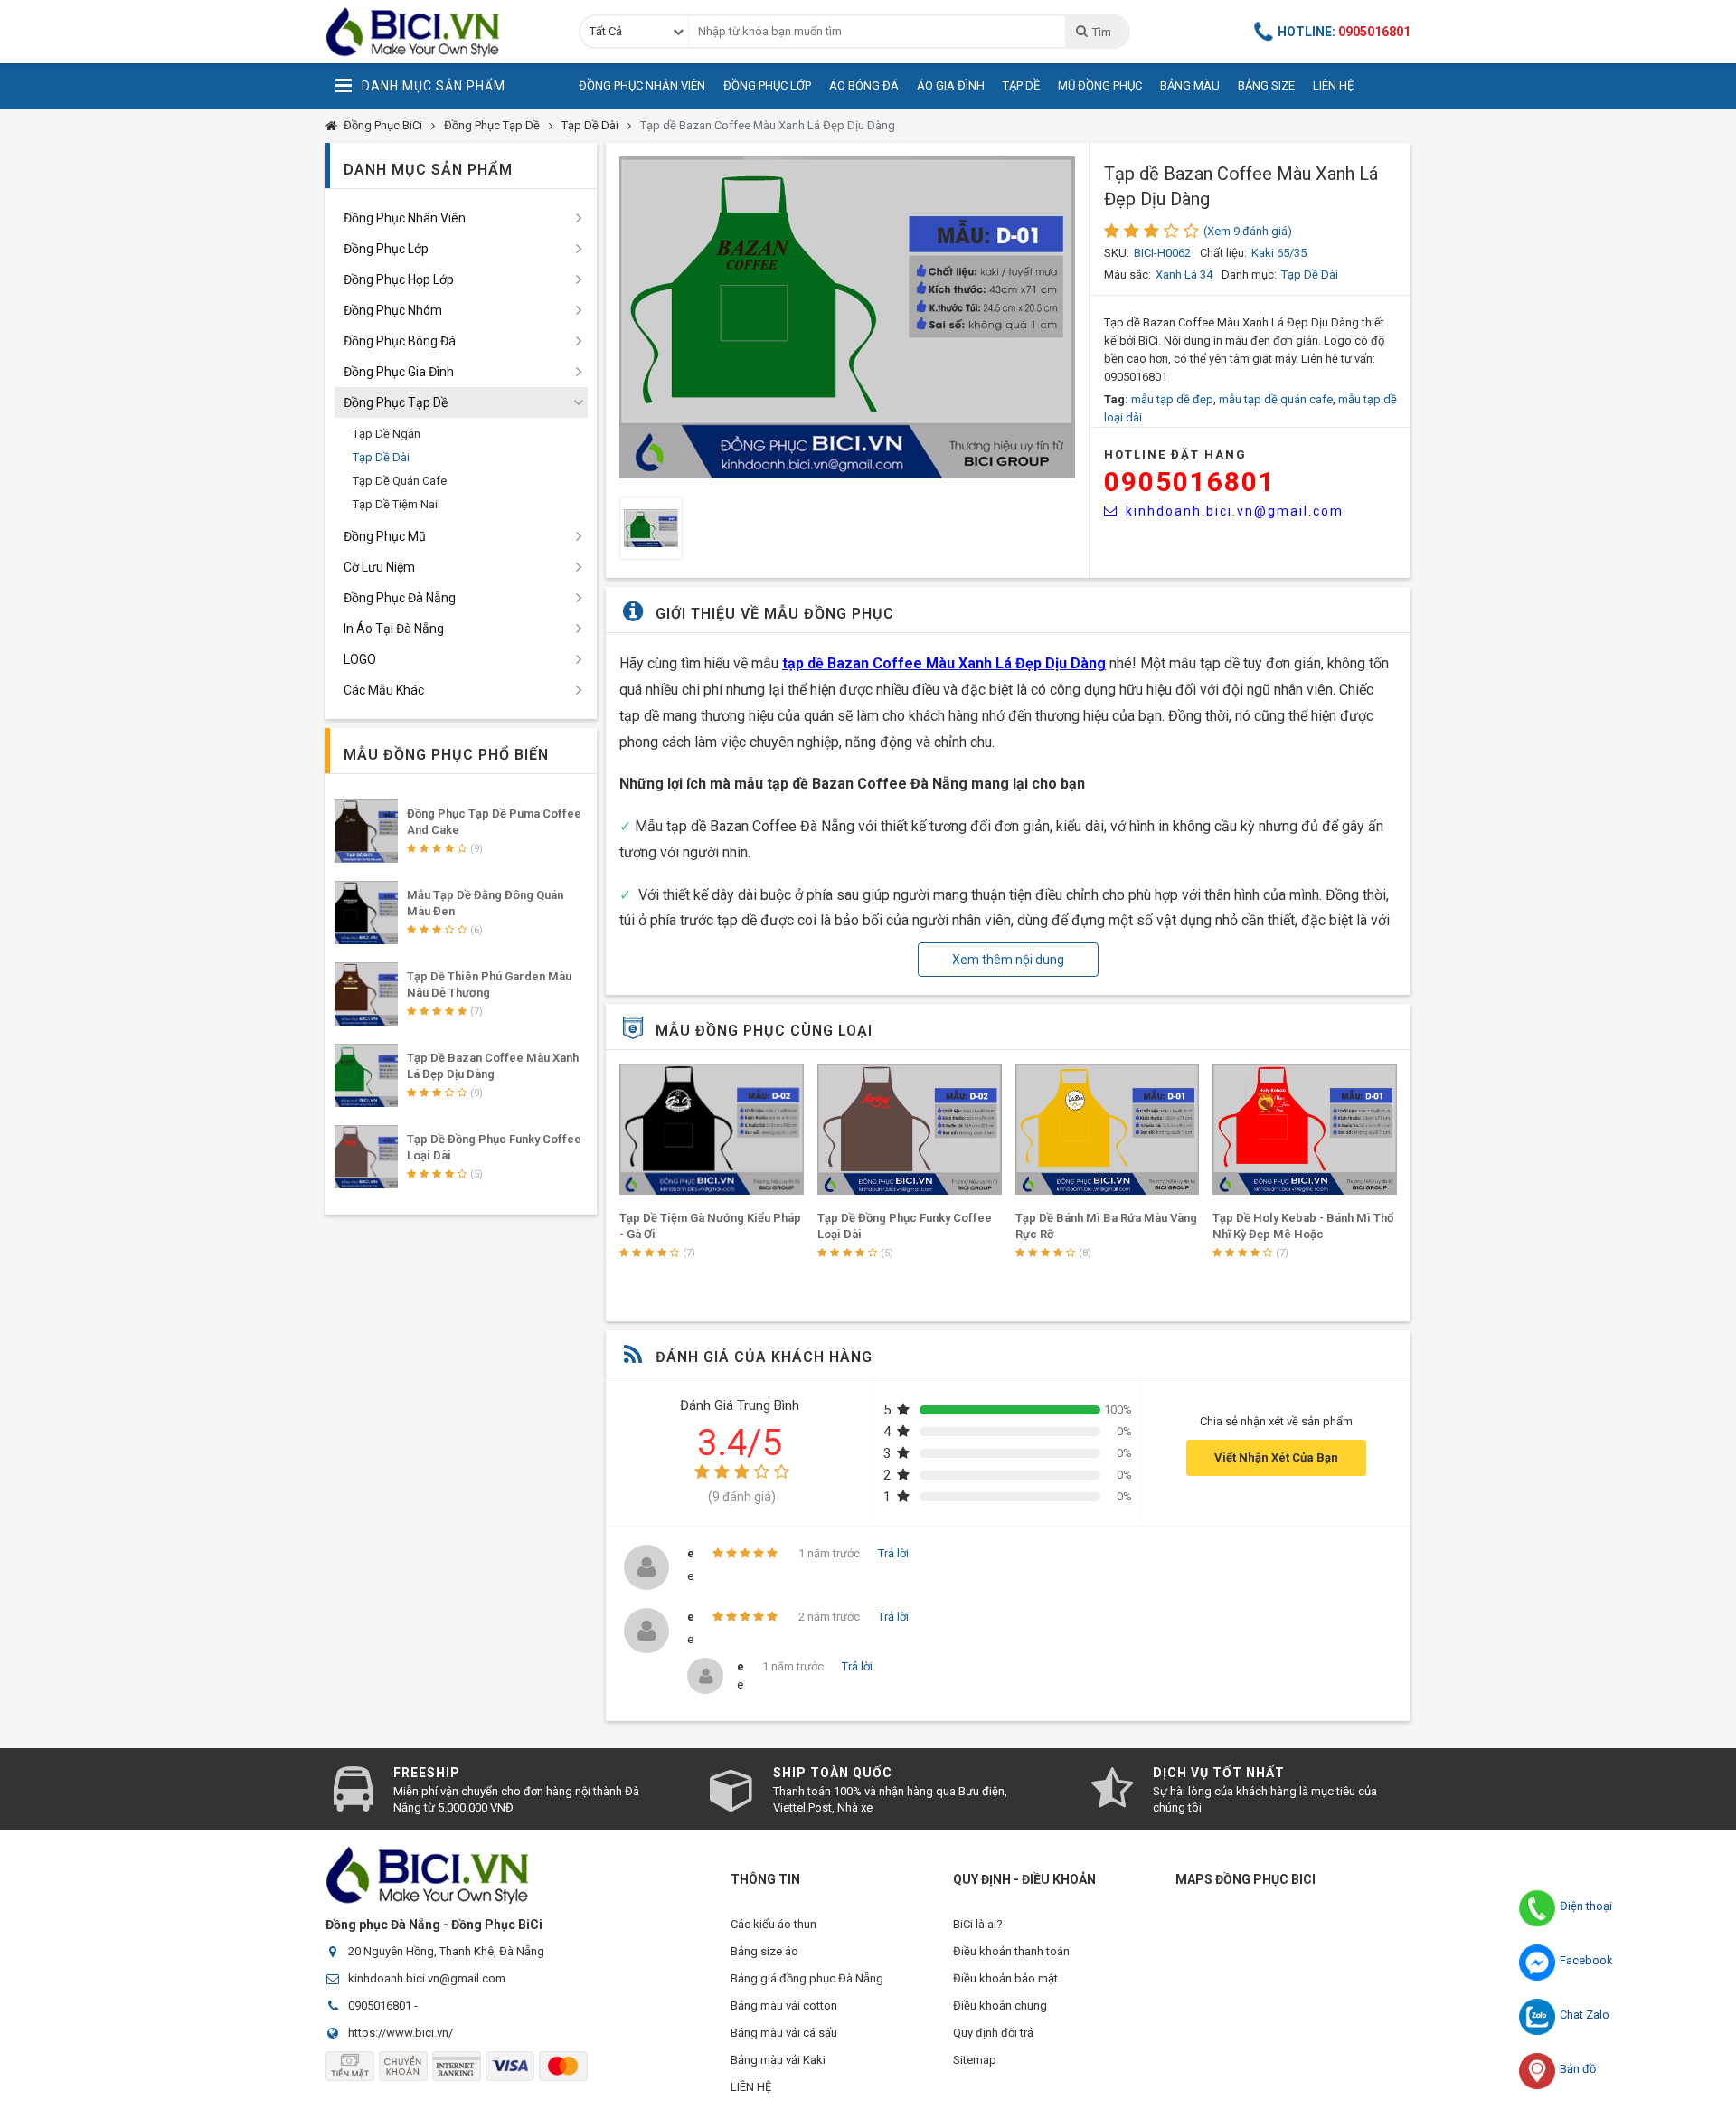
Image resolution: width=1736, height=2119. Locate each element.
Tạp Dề (1021, 85)
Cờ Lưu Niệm (379, 567)
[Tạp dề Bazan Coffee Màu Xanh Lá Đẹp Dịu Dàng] (366, 1075)
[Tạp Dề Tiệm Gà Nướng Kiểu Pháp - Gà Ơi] (712, 1129)
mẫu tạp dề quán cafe (1276, 399)
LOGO (360, 659)
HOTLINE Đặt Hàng (1175, 454)
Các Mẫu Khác (384, 690)
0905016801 (1190, 482)
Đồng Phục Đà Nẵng (400, 598)
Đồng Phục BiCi (383, 125)
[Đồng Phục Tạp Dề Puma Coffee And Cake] (366, 831)
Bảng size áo (764, 1951)
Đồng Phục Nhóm (393, 310)
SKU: (1117, 253)
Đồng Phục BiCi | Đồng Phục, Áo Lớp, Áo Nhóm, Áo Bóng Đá (439, 32)
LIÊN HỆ (751, 2087)
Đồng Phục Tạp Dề (492, 125)
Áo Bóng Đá (864, 85)
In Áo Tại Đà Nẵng (394, 629)
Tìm (1101, 32)
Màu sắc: (1127, 274)
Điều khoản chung (1000, 2005)
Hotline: (1344, 32)
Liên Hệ (1333, 85)
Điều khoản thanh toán (1011, 1951)
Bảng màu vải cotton (784, 2005)
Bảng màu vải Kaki (778, 2060)
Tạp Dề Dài (590, 125)
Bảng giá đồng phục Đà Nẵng (807, 1978)
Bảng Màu (1190, 85)
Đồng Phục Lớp (767, 85)
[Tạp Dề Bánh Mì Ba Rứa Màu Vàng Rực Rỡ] (1108, 1129)
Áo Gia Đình (951, 85)
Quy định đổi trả (993, 2033)
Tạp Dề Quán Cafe (400, 481)
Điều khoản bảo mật (1005, 1978)
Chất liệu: (1223, 253)
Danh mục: (1249, 274)
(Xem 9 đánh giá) (1248, 231)
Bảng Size (1266, 85)
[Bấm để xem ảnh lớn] (847, 317)
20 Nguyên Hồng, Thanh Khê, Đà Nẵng (446, 1951)
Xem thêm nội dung (1008, 960)
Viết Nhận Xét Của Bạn (1276, 1457)
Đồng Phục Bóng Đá (400, 341)
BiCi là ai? (978, 1924)
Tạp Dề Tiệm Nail (396, 504)
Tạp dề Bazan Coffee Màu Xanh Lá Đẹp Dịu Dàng (768, 125)
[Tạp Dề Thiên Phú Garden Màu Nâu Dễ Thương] (366, 994)
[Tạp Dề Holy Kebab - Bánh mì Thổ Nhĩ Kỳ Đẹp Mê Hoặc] (1305, 1129)
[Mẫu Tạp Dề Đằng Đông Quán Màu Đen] (366, 913)
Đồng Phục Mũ (385, 536)
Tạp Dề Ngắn (387, 434)
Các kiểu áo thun (774, 1924)
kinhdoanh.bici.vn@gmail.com (1235, 511)
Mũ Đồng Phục (1100, 85)
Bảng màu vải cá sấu (784, 2033)
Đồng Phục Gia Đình (399, 372)
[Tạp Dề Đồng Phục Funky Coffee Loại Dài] (910, 1129)
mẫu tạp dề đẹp (1172, 399)
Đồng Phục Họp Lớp (399, 279)
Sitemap (975, 2060)
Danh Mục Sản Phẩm (434, 86)
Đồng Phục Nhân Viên (642, 85)
